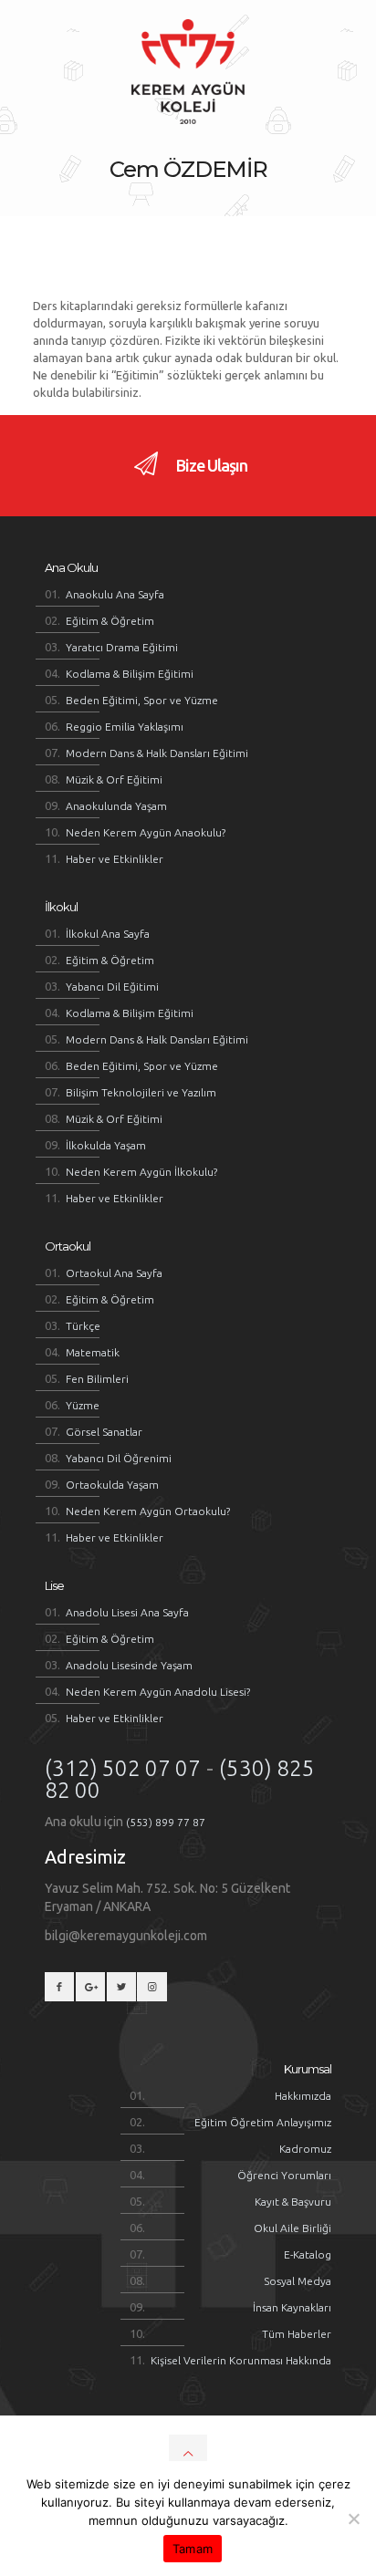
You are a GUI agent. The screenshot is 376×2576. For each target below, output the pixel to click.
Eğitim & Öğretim (110, 621)
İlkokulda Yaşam (106, 1145)
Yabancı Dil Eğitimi (112, 987)
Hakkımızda (303, 2096)
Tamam (193, 2549)
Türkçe (83, 1326)
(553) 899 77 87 (166, 1822)
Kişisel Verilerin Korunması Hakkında (241, 2360)
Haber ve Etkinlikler (115, 859)
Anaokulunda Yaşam (116, 806)
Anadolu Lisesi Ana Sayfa (127, 1612)
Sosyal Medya (298, 2281)
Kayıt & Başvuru (293, 2202)
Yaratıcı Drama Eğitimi (122, 647)
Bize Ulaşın (210, 465)
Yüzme (83, 1405)
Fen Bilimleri (97, 1379)
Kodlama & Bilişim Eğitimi (130, 674)
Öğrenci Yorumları (284, 2175)
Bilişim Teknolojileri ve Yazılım (141, 1092)
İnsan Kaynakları (292, 2307)
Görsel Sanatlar (104, 1432)
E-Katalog (308, 2254)
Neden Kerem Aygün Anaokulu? (146, 832)
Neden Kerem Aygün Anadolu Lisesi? (158, 1692)
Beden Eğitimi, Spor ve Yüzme (142, 700)
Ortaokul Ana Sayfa (114, 1273)
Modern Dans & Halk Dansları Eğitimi (157, 753)
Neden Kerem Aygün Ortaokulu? (148, 1511)
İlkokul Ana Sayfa (108, 934)
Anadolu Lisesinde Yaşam (129, 1665)
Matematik (93, 1352)
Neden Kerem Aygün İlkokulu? (141, 1172)
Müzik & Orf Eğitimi (114, 779)
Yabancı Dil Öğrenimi (119, 1458)
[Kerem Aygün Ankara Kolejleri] (188, 71)
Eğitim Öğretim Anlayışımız (263, 2122)
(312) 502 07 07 (123, 1768)
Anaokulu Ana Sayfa (115, 594)
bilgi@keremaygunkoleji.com (126, 1936)
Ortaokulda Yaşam (112, 1485)
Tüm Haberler (297, 2334)
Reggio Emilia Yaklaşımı (125, 727)
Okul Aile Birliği (292, 2228)
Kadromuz (305, 2149)
